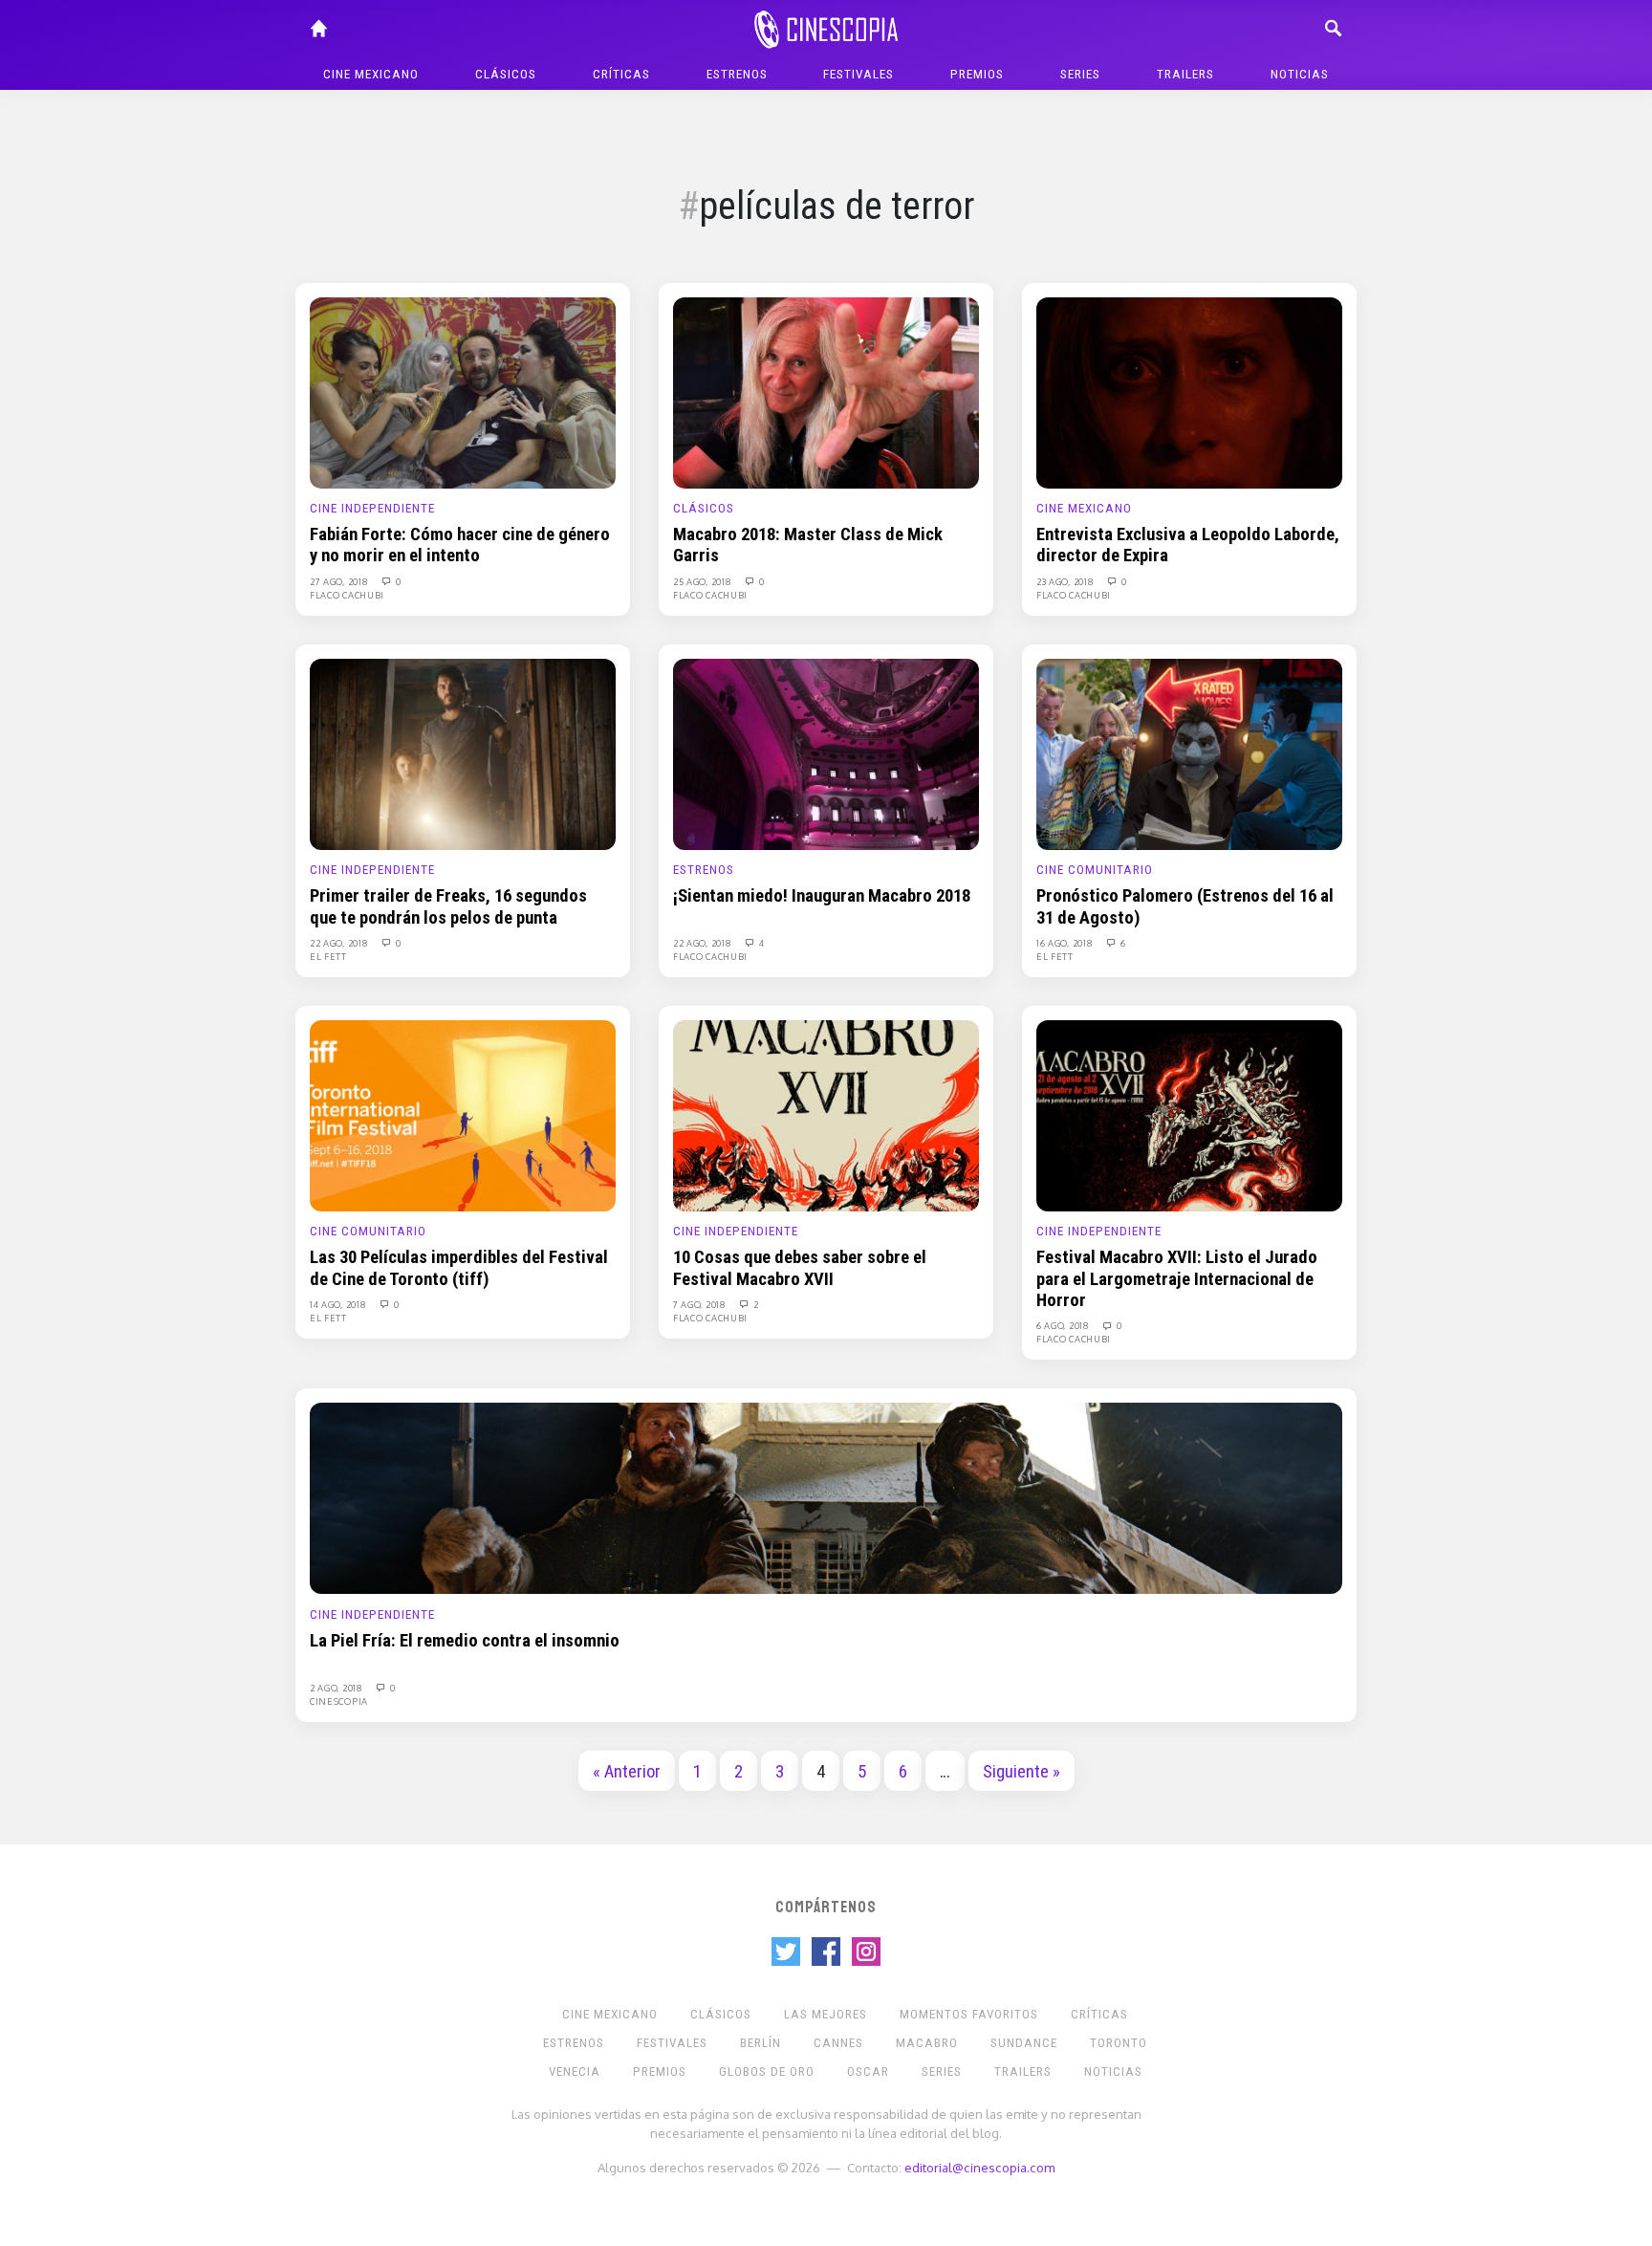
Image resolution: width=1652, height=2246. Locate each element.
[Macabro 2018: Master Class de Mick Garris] (826, 392)
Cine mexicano (371, 74)
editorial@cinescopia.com (979, 2167)
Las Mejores (826, 2014)
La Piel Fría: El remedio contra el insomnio (465, 1641)
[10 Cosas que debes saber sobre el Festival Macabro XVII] (826, 1115)
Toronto (1119, 2043)
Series (1080, 74)
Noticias (1300, 74)
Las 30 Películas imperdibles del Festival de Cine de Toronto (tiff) (459, 1268)
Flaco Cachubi (347, 595)
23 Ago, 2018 (1066, 581)
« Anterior (627, 1772)
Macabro (927, 2043)
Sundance (1024, 2043)
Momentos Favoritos (969, 2014)
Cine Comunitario (1095, 870)
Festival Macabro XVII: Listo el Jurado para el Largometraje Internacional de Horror (1177, 1279)
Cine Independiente (372, 508)
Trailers (1185, 74)
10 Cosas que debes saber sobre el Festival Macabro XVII (800, 1268)
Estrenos (737, 74)
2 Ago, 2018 (337, 1688)
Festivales (859, 74)
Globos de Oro (767, 2072)
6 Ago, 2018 (1064, 1325)
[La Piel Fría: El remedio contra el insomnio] (826, 1497)
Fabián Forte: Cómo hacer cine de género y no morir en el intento (460, 545)
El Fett (328, 956)
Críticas (621, 74)
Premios (977, 74)
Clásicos (506, 74)
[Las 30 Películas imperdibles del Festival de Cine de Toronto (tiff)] (463, 1115)
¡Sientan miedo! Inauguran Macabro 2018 (822, 896)
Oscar (868, 2072)
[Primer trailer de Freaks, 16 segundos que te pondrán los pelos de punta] (463, 753)
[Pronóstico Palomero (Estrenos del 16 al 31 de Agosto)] (1189, 753)
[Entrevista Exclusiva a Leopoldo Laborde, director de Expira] (1189, 392)
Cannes (838, 2043)
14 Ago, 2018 (339, 1304)
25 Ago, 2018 (704, 581)
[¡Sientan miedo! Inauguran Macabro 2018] (826, 753)
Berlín (761, 2043)
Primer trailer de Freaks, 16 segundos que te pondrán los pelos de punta (448, 906)
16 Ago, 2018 (1066, 943)
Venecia (575, 2072)
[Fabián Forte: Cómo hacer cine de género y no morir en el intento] (463, 392)
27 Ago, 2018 (340, 581)
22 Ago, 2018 (340, 943)
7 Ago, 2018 (701, 1304)
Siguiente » (1022, 1772)
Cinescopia (339, 1701)
